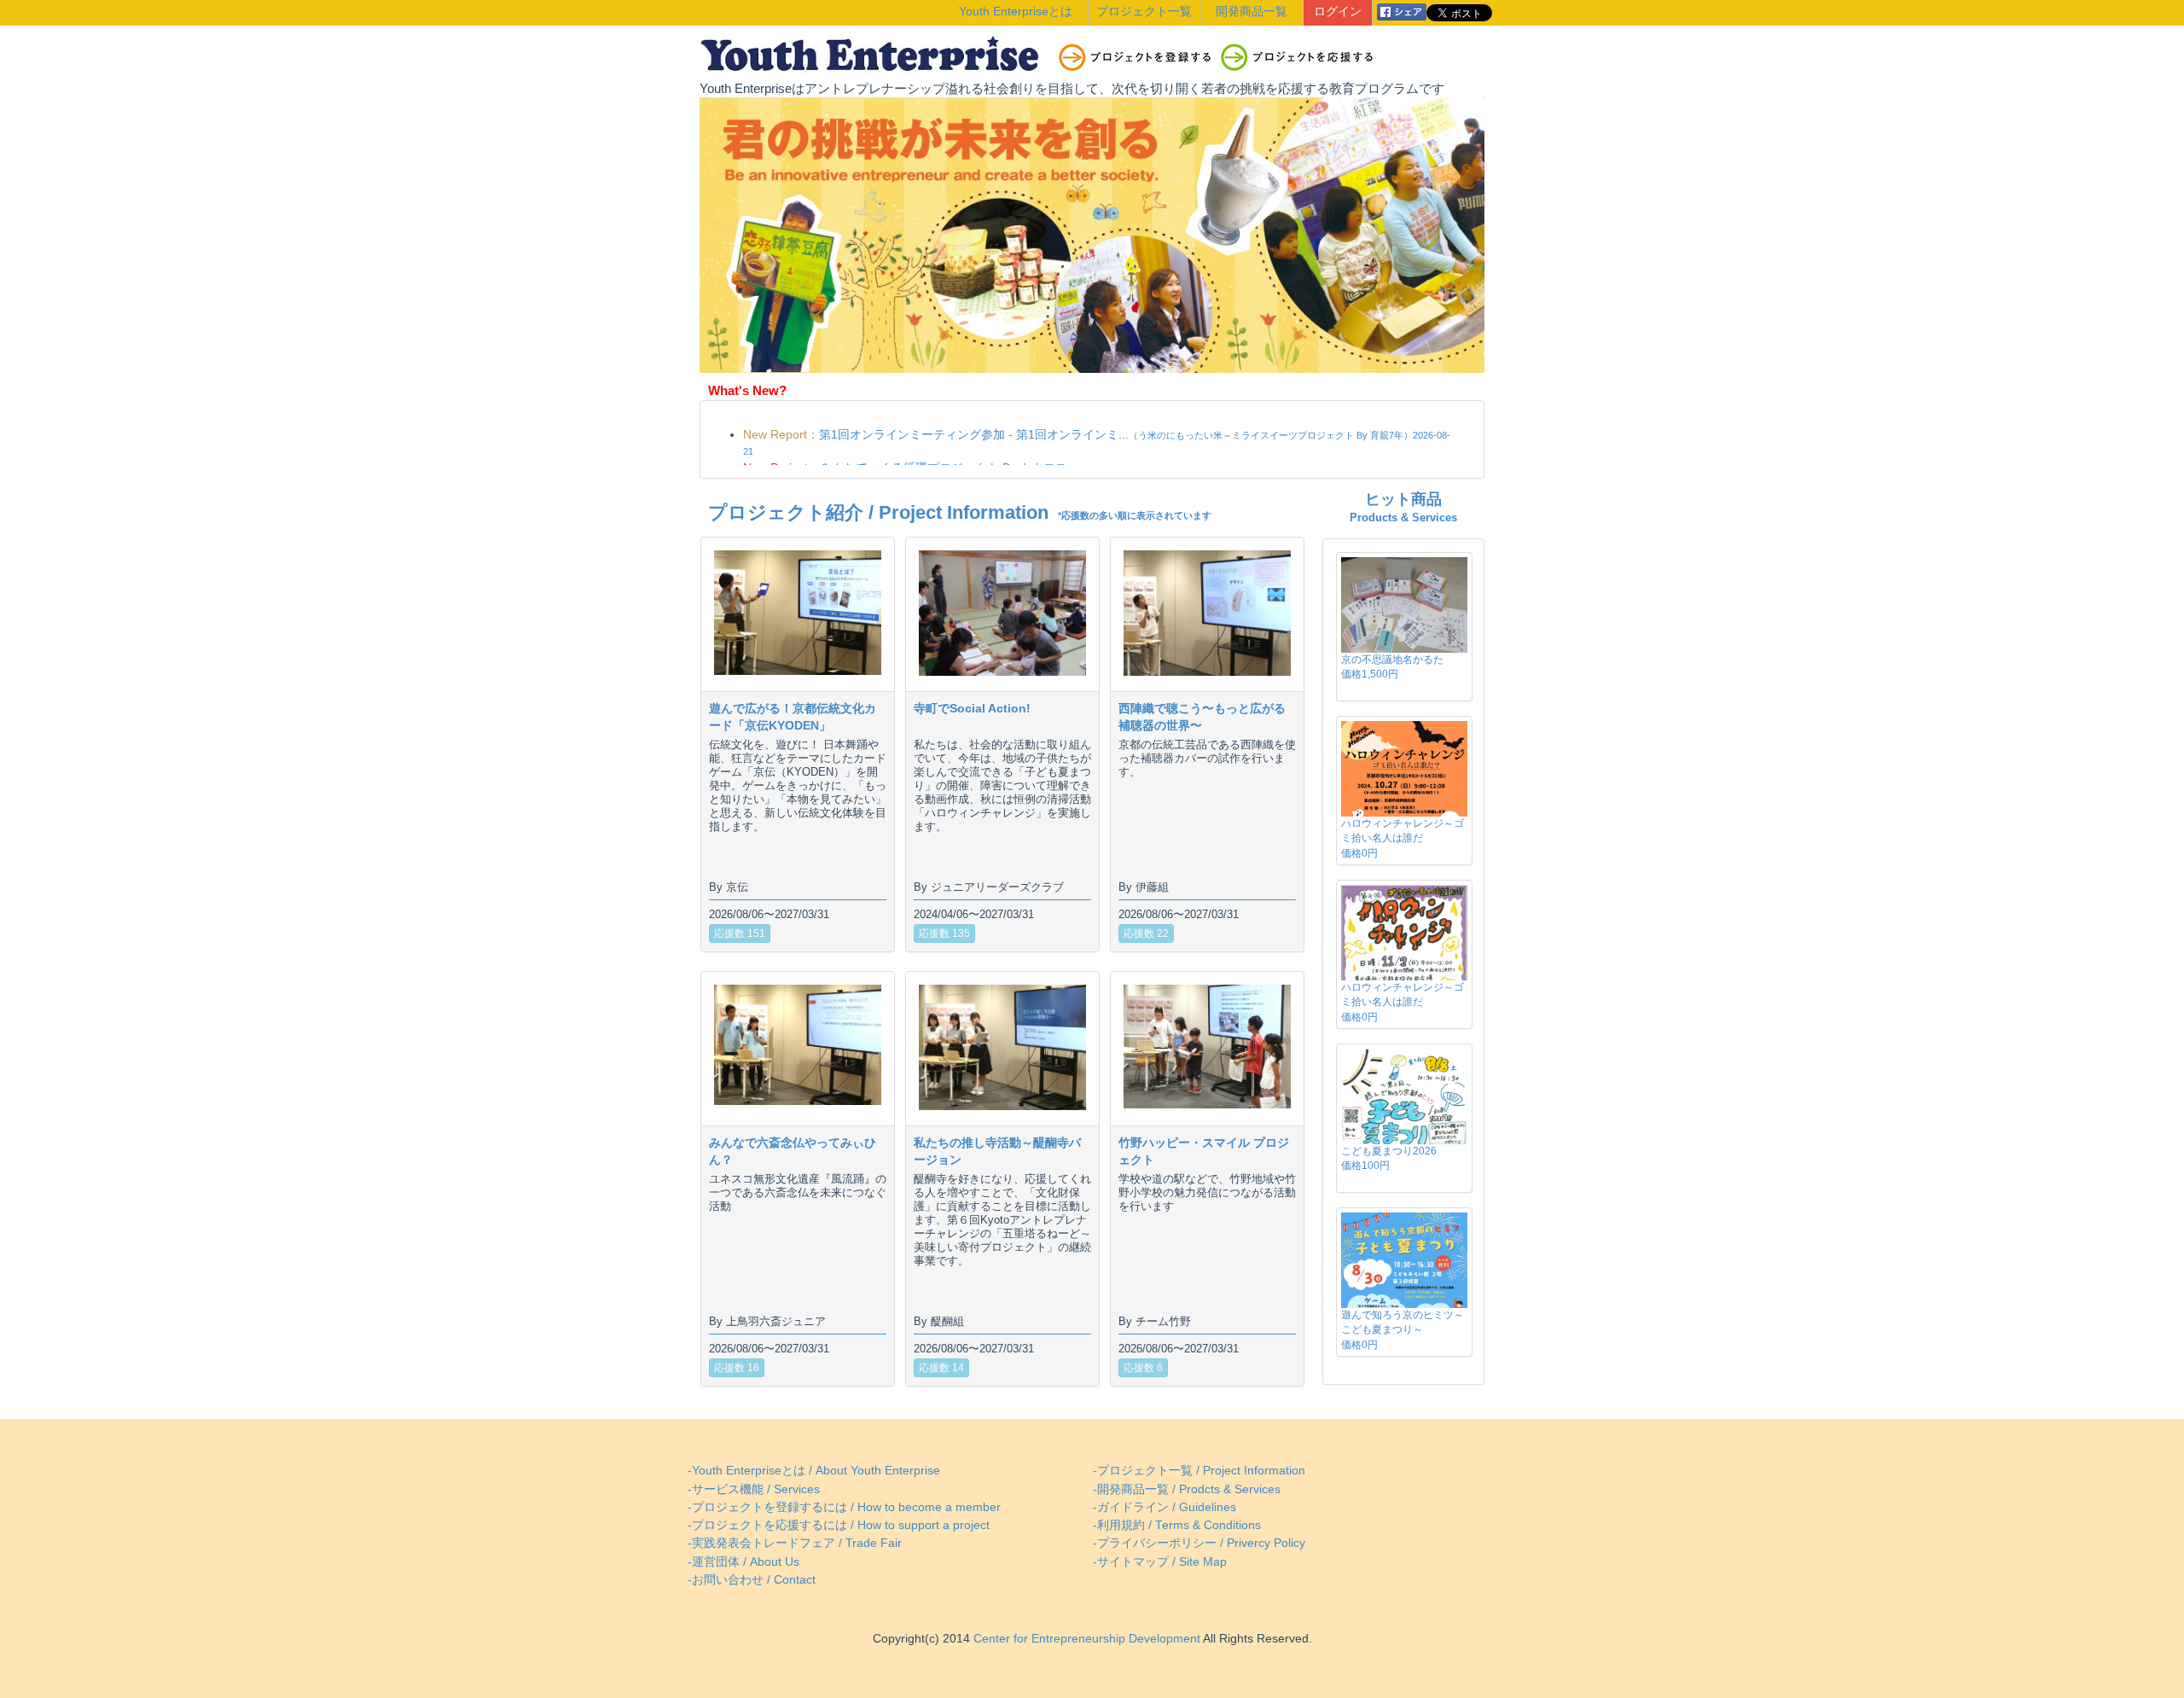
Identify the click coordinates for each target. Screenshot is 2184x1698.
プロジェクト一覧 (1144, 12)
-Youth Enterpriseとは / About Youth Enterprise (814, 1471)
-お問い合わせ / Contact (752, 1580)
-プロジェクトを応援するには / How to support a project (839, 1525)
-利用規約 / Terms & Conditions (1177, 1525)
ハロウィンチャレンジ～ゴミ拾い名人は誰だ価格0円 (1403, 838)
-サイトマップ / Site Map (1160, 1562)
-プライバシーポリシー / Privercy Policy (1199, 1543)
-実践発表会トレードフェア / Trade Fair (795, 1543)
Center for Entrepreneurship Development (1085, 1639)
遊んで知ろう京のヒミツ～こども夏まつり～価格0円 (1403, 1329)
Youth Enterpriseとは (1016, 12)
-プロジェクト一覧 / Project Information (1199, 1471)
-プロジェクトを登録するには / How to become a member (844, 1507)
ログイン (1338, 12)
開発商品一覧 (1252, 12)
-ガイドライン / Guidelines (1165, 1507)
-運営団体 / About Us (743, 1562)
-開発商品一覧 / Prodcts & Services (1187, 1489)
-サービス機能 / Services (754, 1489)
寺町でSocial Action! (972, 708)
